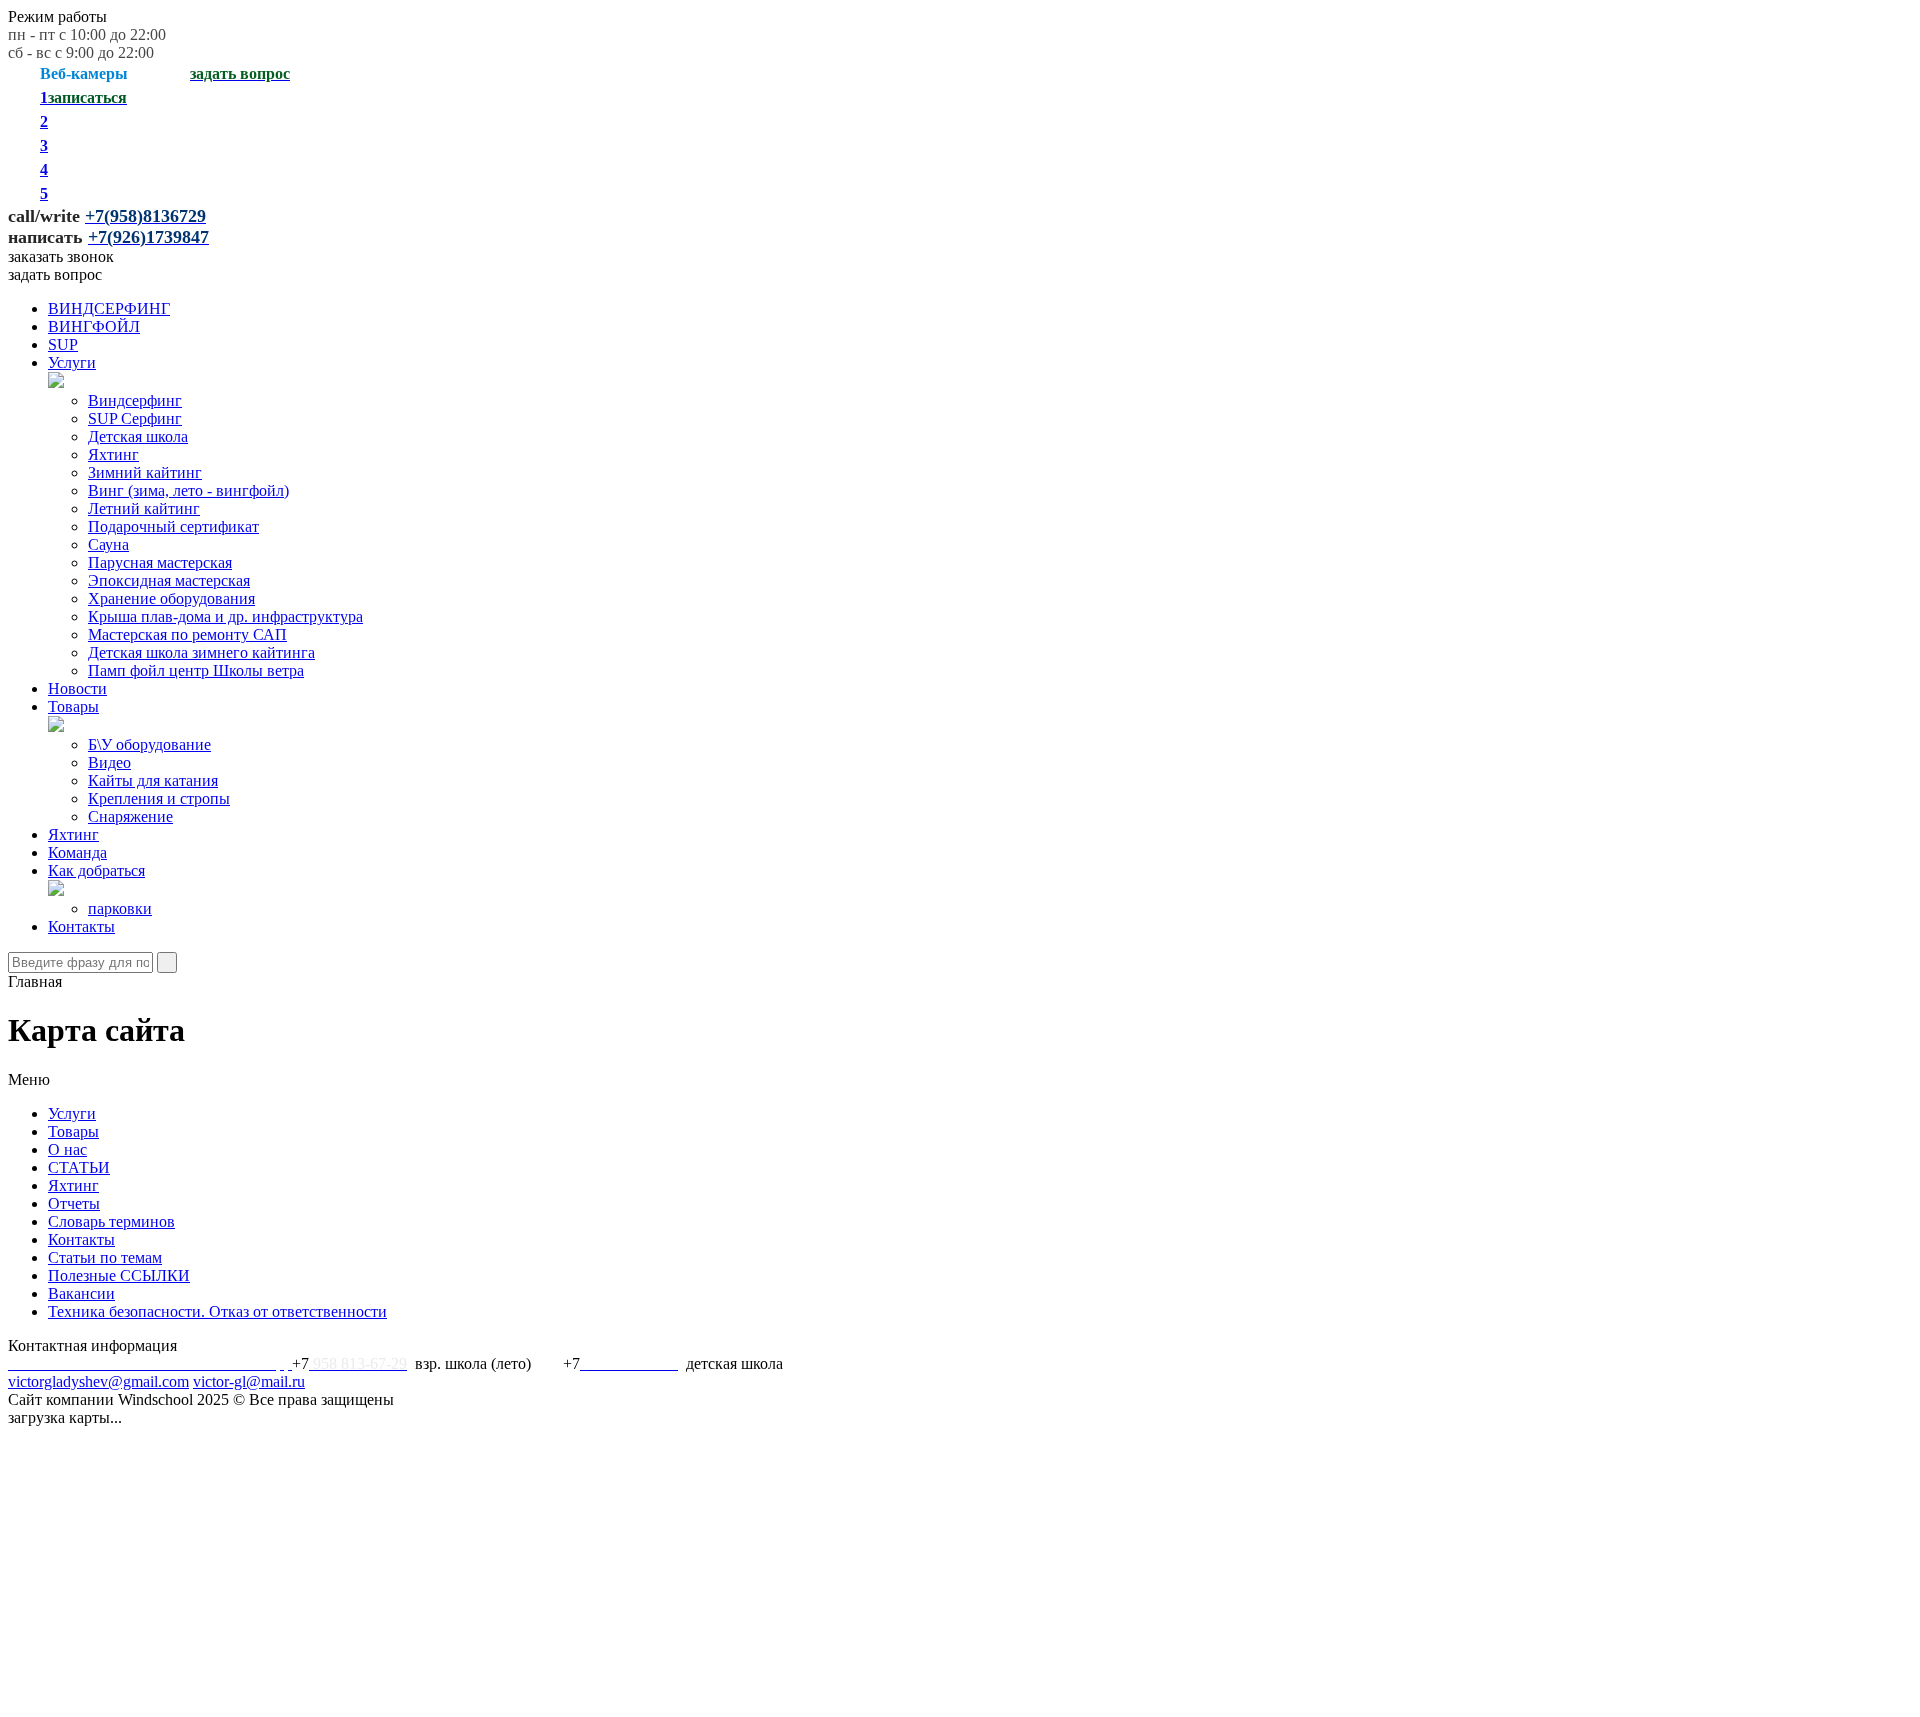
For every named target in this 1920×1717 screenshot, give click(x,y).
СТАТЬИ (79, 1167)
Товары (73, 706)
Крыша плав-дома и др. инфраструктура (225, 616)
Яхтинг (113, 454)
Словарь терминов (111, 1221)
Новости (77, 688)
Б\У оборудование (149, 744)
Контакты (81, 926)
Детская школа (138, 436)
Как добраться (96, 870)
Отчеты (74, 1203)
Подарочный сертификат (173, 526)
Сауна (108, 544)
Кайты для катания (153, 780)
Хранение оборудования (171, 598)
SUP (63, 344)
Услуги (72, 362)
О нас (67, 1149)
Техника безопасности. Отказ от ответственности (217, 1311)
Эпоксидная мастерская (169, 580)
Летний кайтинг (144, 508)
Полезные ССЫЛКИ (119, 1275)
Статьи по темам (105, 1257)
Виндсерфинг (135, 400)
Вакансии (81, 1293)
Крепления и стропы (159, 798)
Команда (77, 852)
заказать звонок (61, 256)
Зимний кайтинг (145, 472)
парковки (120, 908)
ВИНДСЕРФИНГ (109, 308)
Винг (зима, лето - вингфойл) (188, 490)
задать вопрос (55, 274)
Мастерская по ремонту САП (187, 634)
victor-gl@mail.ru (249, 1381)
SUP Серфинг (135, 418)
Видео (109, 762)
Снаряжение (130, 816)
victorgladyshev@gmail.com (98, 1381)
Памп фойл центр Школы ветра (196, 670)
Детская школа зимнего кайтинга (201, 652)
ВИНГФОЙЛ (94, 326)
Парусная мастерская (160, 562)
